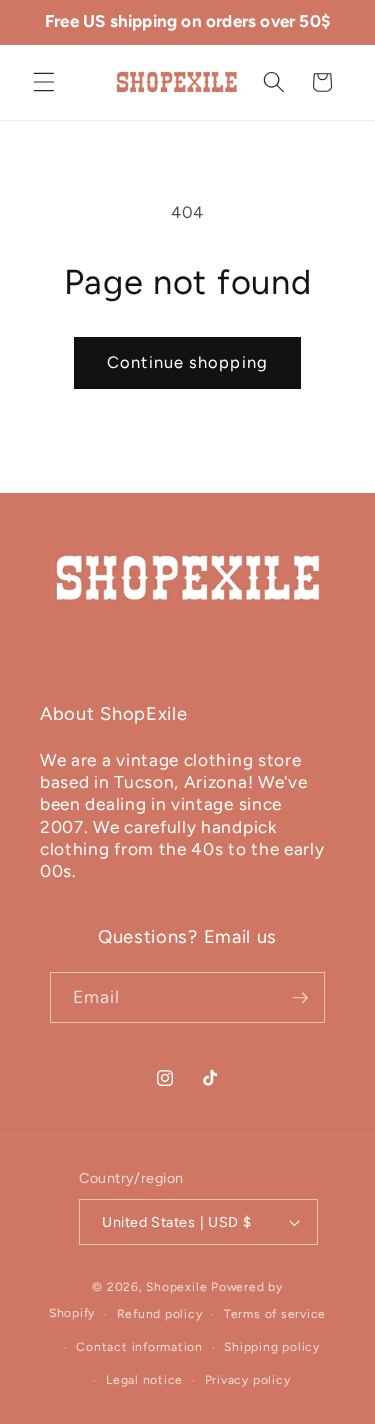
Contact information (139, 1347)
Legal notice (144, 1380)
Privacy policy (248, 1380)
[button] (44, 82)
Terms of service (275, 1314)
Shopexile (176, 1287)
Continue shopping (187, 362)
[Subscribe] (300, 998)
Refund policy (160, 1314)
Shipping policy (272, 1347)
